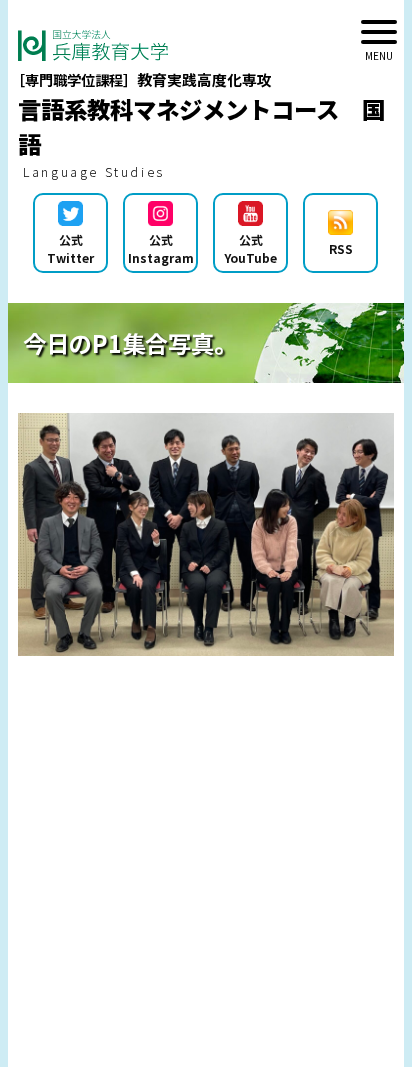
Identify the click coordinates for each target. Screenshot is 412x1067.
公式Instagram (161, 248)
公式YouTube (250, 248)
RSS (341, 248)
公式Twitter (70, 248)
